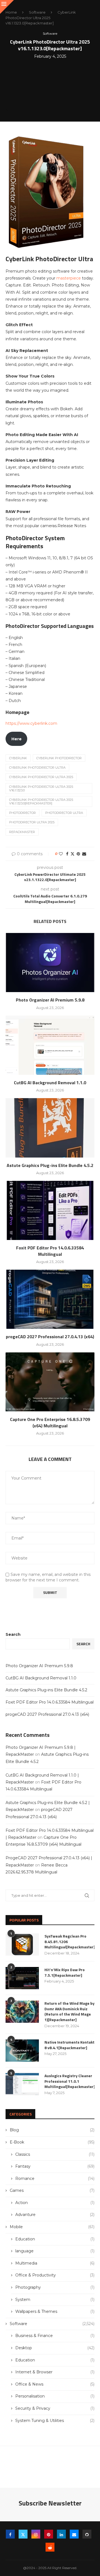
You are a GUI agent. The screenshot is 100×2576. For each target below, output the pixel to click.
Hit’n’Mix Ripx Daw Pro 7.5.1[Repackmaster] (65, 1972)
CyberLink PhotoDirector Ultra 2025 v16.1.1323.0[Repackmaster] (41, 802)
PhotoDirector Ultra (64, 813)
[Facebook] (10, 2534)
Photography (55, 2287)
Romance (55, 2178)
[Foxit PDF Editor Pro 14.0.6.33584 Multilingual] (50, 1210)
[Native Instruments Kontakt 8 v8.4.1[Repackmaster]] (22, 2051)
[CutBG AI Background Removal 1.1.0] (50, 1045)
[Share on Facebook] (67, 854)
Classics (55, 2154)
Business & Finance (55, 2336)
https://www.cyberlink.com (31, 723)
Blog (52, 2130)
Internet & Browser (55, 2372)
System (55, 2300)
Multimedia (55, 2263)
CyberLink (18, 758)
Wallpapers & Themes (55, 2311)
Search (13, 1634)
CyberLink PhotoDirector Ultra (37, 768)
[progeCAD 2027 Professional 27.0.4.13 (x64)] (50, 1299)
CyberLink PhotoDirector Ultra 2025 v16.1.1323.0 (41, 788)
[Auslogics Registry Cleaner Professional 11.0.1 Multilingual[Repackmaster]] (22, 2084)
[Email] (74, 2534)
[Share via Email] (84, 854)
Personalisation (55, 2396)
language (55, 2251)
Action (55, 2203)
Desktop (55, 2348)
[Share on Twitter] (72, 854)
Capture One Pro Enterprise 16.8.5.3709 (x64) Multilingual (50, 1422)
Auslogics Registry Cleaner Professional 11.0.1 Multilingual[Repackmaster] (69, 2081)
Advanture (55, 2215)
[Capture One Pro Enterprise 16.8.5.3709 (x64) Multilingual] (50, 1382)
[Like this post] (61, 854)
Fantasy (55, 2166)
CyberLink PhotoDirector (59, 758)
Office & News (55, 2384)
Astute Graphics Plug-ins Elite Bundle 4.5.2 (50, 1165)
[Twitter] (23, 2534)
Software (37, 12)
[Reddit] (50, 2547)
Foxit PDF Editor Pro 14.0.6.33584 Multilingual (50, 1251)
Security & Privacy (55, 2408)
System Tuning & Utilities (55, 2421)
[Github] (87, 2534)
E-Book (52, 2142)
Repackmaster (22, 832)
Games (52, 2190)
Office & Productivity (55, 2275)
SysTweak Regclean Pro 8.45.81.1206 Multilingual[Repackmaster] (69, 1942)
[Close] (7, 7)
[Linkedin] (61, 2534)
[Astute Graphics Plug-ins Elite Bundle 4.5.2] (50, 1128)
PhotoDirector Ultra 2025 (32, 822)
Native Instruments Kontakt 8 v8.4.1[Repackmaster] (69, 2045)
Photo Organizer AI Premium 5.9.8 (50, 1000)
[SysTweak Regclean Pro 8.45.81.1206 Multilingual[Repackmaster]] (22, 1944)
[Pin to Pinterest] (78, 854)
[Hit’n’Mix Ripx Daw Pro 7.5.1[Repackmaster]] (22, 1978)
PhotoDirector (22, 813)
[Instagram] (36, 2534)
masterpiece (69, 278)
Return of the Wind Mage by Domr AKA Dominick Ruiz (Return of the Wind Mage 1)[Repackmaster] (69, 2011)
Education (55, 2239)
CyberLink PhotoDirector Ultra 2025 (41, 777)
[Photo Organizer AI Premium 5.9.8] (50, 963)
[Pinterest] (49, 2534)
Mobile (52, 2227)
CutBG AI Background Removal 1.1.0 (50, 1083)
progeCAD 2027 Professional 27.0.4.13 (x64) (50, 1337)
